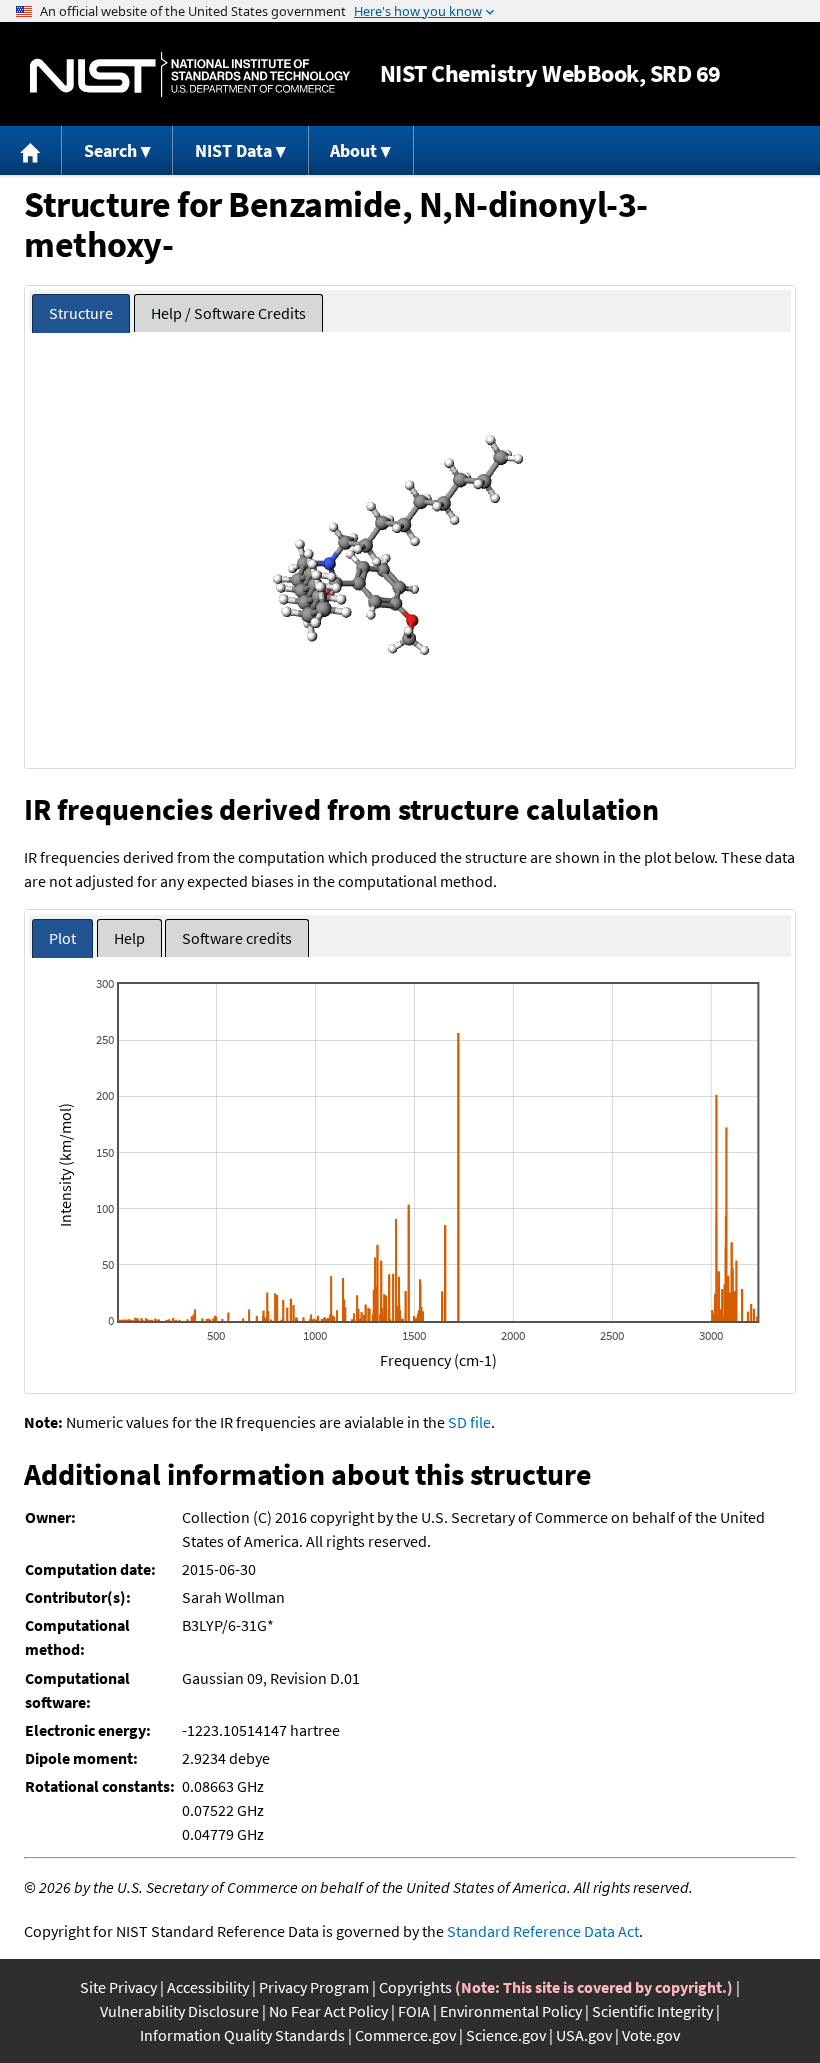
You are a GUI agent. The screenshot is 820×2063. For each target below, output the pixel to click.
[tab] (81, 313)
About (353, 150)
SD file (469, 1422)
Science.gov (506, 2035)
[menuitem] (31, 150)
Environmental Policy (511, 2011)
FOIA (414, 2011)
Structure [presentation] (81, 313)
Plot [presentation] (62, 938)
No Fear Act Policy (328, 2011)
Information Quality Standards (242, 2035)
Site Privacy (118, 1987)
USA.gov (584, 2035)
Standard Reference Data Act (543, 1931)
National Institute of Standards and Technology (190, 74)
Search (110, 150)
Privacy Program (314, 1987)
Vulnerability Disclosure (179, 2011)
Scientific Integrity (652, 2011)
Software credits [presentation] (237, 938)
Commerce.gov (405, 2035)
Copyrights (415, 1987)
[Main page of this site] (31, 150)
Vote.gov (651, 2035)
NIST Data (233, 150)
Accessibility (208, 1987)
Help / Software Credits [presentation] (228, 313)
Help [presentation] (129, 938)
